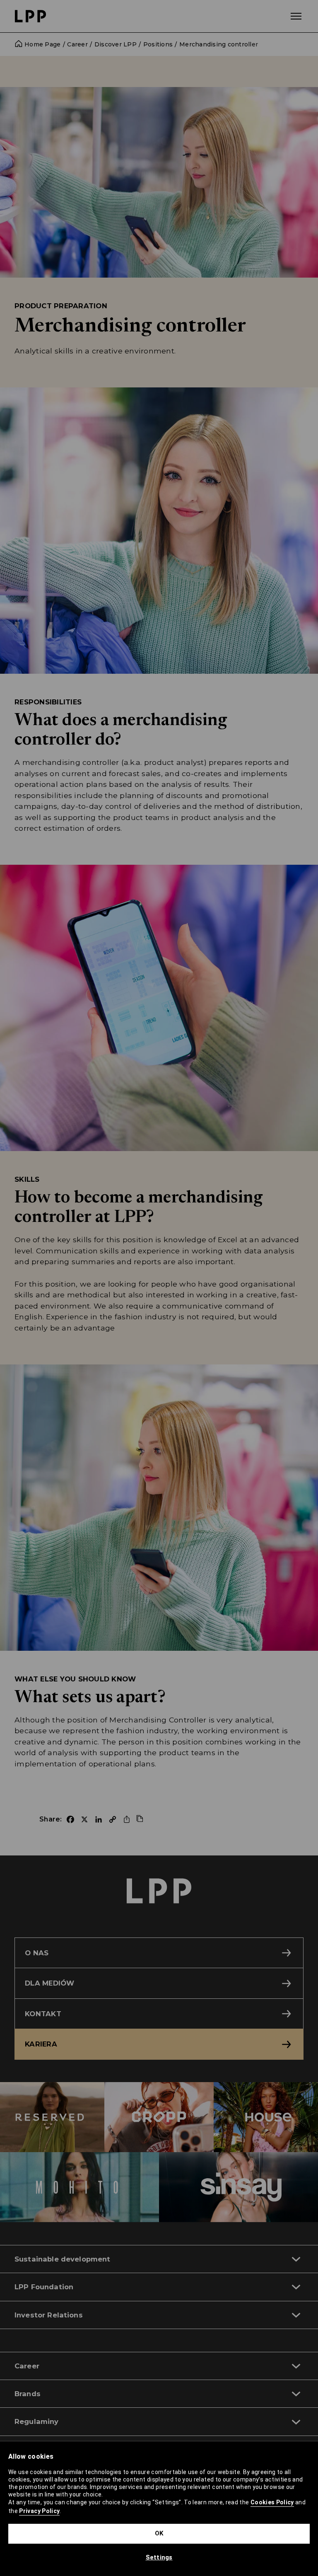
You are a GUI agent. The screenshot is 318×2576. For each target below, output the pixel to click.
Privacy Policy (39, 2511)
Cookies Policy (272, 2502)
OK (159, 2533)
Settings (159, 2557)
